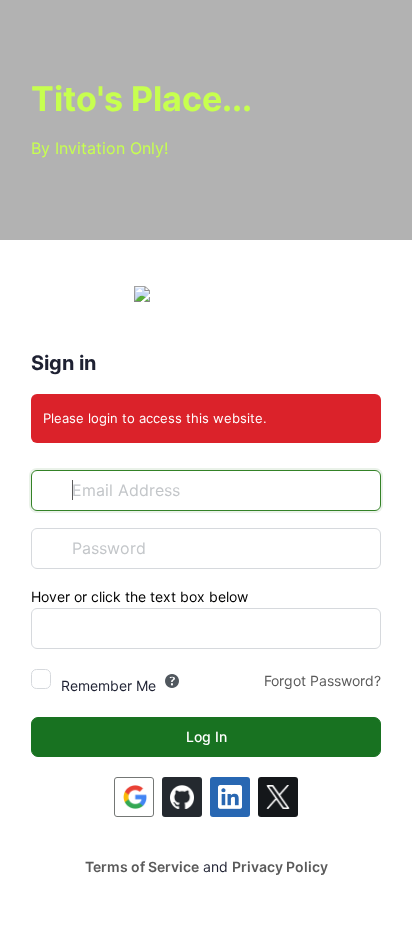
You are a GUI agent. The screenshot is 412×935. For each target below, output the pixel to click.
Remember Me (108, 685)
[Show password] (361, 548)
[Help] (172, 681)
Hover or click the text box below (139, 596)
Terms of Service (142, 866)
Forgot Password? (322, 680)
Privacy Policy (280, 866)
